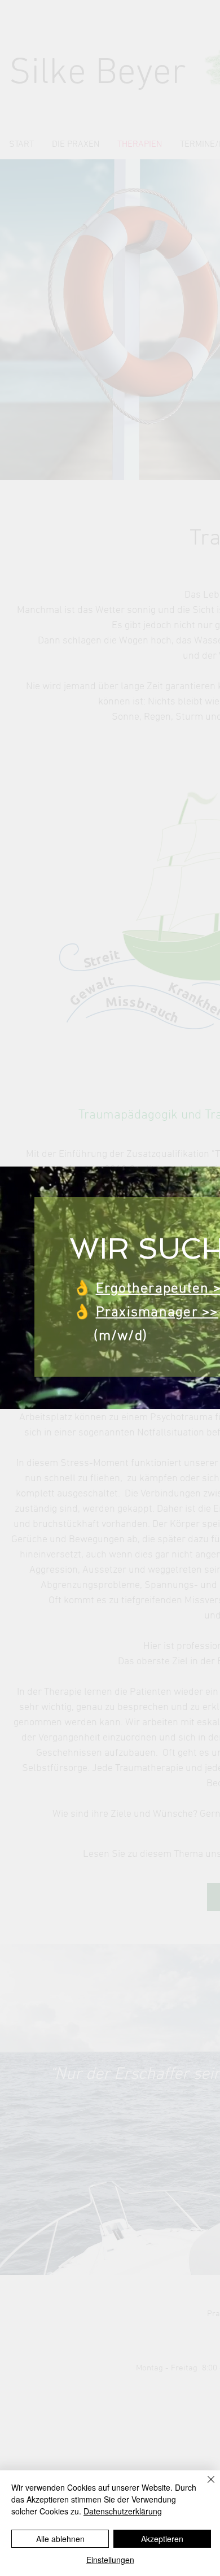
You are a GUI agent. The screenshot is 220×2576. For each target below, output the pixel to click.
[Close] (204, 2486)
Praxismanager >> (157, 1313)
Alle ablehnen (60, 2539)
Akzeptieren (162, 2539)
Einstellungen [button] (110, 2560)
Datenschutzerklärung (123, 2511)
